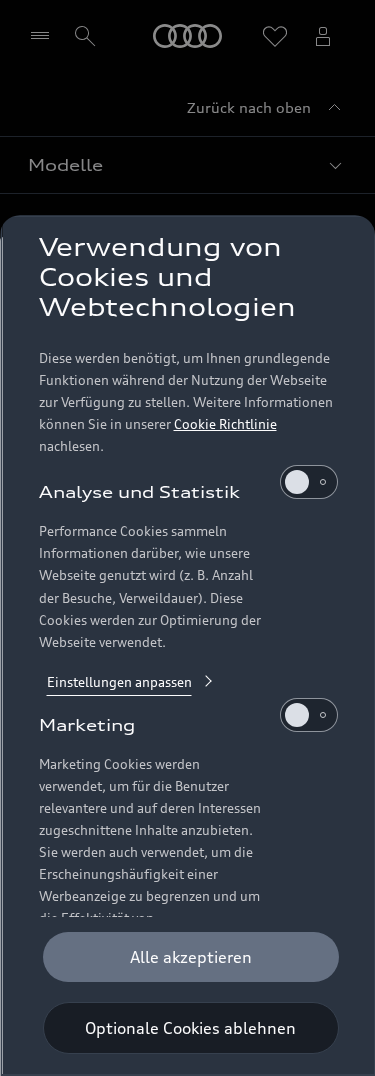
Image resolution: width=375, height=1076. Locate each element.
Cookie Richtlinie (224, 424)
